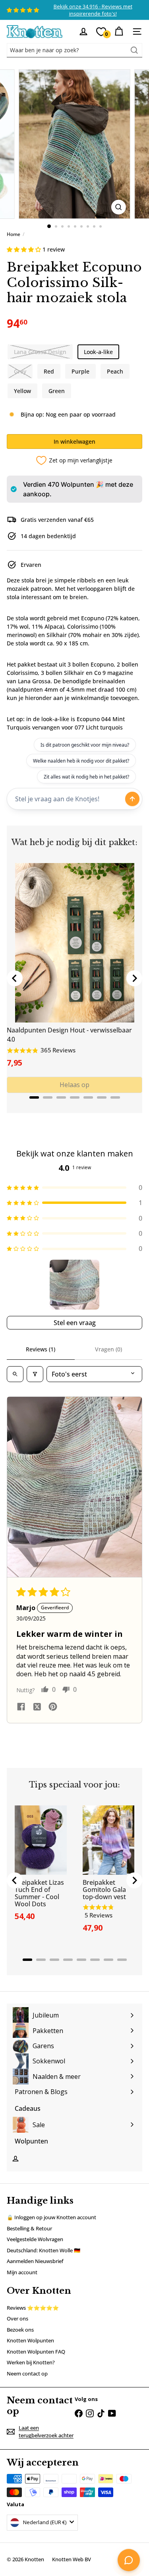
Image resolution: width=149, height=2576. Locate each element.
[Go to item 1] (74, 1285)
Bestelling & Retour (29, 2228)
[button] (25, 249)
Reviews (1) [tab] (41, 1349)
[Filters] (35, 1374)
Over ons (17, 2318)
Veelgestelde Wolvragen (35, 2239)
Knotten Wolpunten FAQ (36, 2352)
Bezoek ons (20, 2330)
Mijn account (22, 2272)
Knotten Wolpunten (30, 2340)
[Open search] (15, 1374)
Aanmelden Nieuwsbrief (35, 2261)
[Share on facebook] (21, 1708)
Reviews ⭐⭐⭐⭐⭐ (33, 2308)
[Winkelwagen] (119, 31)
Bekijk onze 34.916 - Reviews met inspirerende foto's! (93, 10)
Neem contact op (27, 2373)
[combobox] (74, 50)
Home (14, 234)
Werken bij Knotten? (31, 2362)
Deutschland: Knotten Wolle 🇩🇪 (44, 2250)
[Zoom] (119, 207)
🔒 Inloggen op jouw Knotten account (51, 2217)
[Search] (134, 50)
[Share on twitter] (37, 1708)
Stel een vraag (75, 1323)
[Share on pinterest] (53, 1708)
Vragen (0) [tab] (108, 1349)
